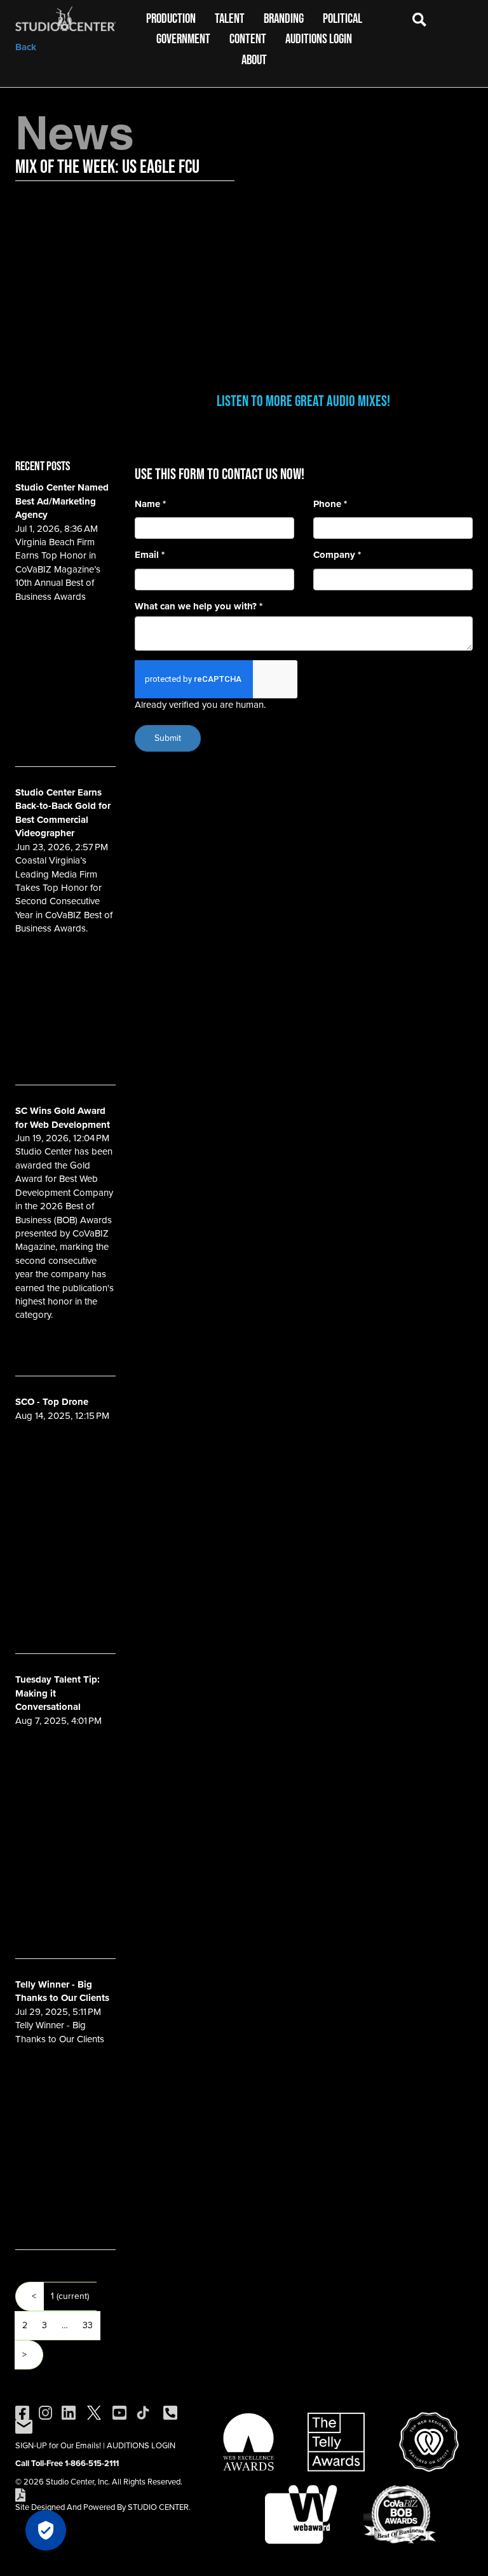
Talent (230, 18)
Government (183, 38)
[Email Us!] (24, 2426)
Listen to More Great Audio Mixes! (303, 401)
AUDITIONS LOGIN (141, 2445)
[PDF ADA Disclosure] (20, 2494)
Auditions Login (319, 38)
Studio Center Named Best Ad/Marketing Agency (62, 501)
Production (171, 18)
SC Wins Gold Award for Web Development (63, 1117)
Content (248, 38)
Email (150, 555)
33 (88, 2325)
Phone (330, 504)
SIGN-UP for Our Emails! (58, 2445)
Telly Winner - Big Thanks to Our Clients (62, 1991)
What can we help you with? (199, 607)
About (254, 59)
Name (150, 504)
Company (337, 555)
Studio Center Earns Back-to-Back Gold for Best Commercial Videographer (63, 813)
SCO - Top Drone (52, 1402)
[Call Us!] (170, 2412)
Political (342, 18)
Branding (284, 18)
